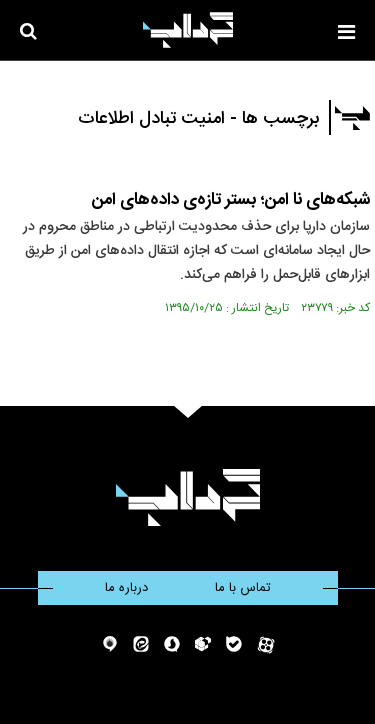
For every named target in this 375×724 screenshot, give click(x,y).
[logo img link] (188, 30)
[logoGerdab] (187, 497)
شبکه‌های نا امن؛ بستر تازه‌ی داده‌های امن (231, 200)
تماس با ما (243, 588)
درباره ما (126, 588)
